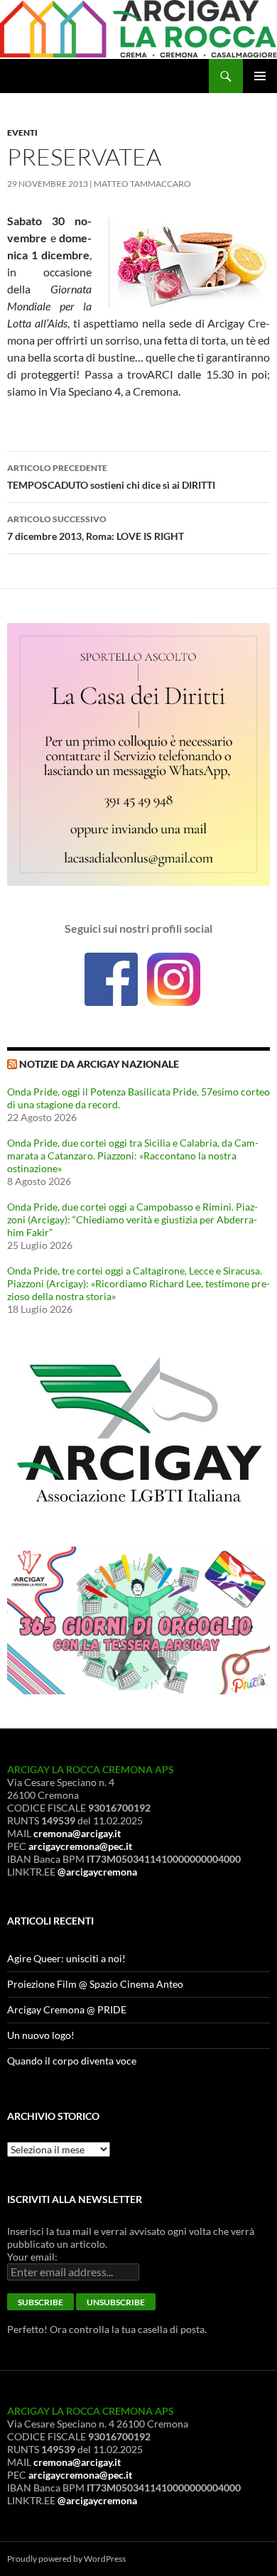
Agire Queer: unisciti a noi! (66, 1958)
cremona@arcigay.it (77, 1833)
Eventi (22, 132)
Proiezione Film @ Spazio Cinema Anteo (95, 1984)
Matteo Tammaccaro (142, 184)
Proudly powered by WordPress (66, 2559)
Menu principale (260, 76)
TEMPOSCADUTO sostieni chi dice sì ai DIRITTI (111, 477)
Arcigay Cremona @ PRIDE (67, 2009)
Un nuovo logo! (41, 2035)
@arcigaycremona (97, 1872)
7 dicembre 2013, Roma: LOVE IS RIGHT (96, 528)
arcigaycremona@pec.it (80, 1846)
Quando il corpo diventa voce (72, 2061)
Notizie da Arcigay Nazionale (99, 1064)
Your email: (32, 2257)
